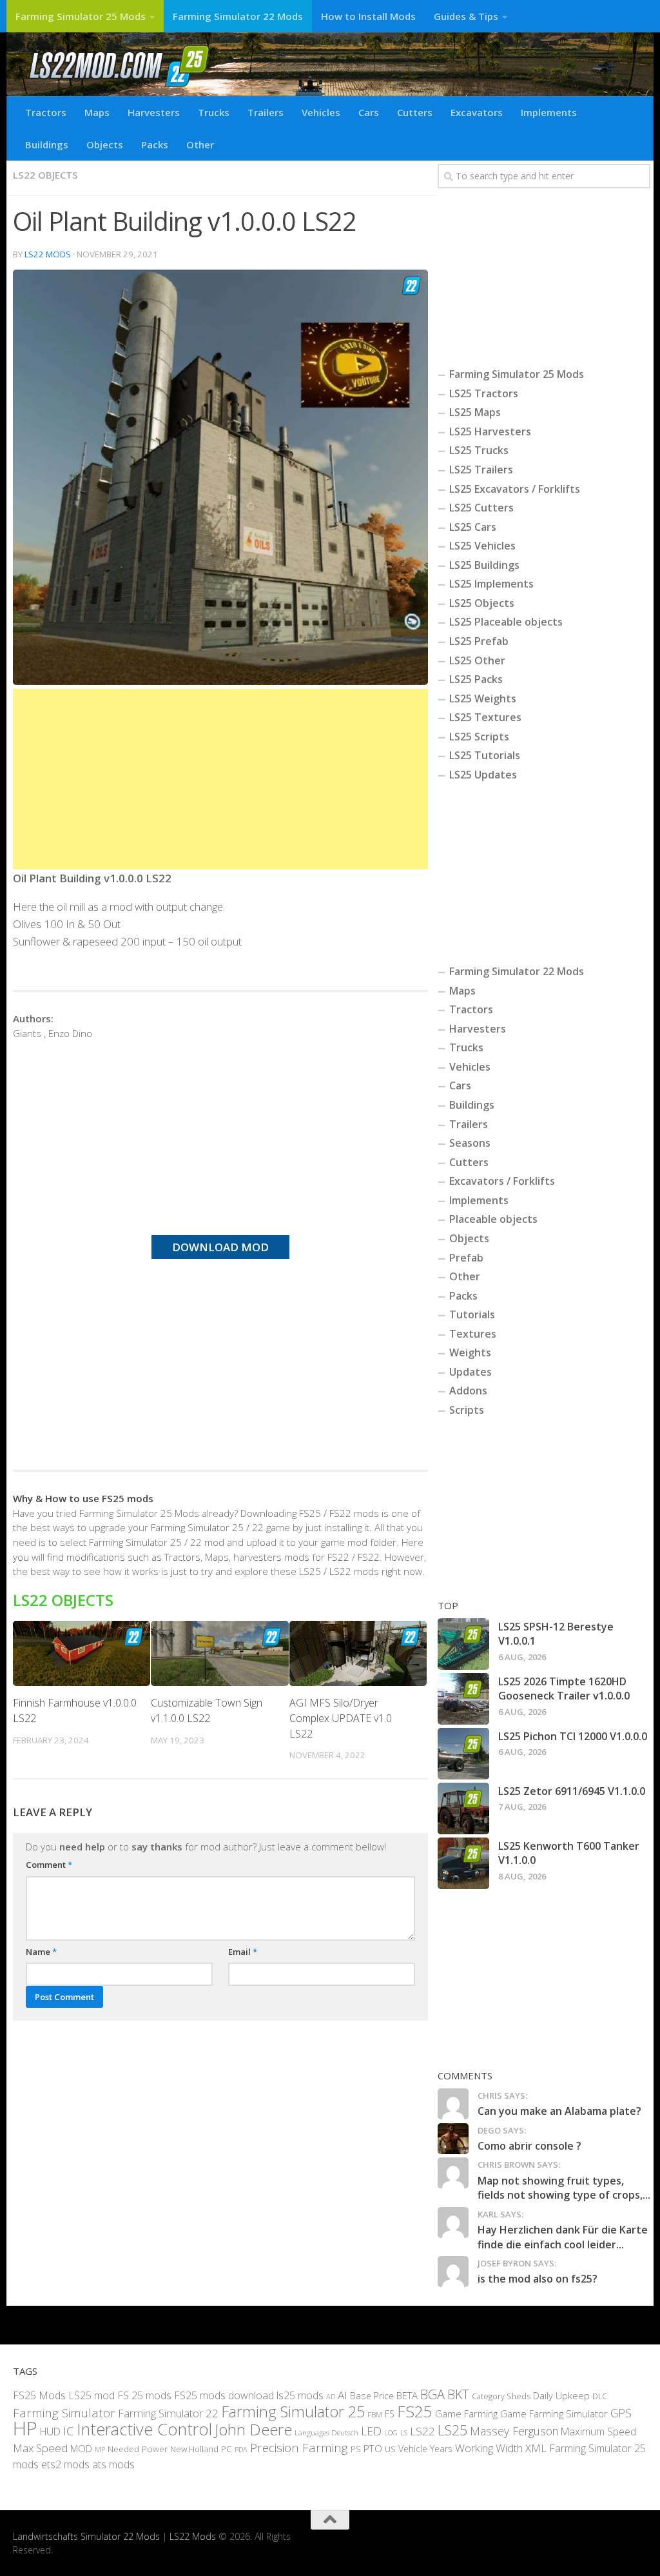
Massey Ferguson (514, 2431)
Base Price (372, 2396)
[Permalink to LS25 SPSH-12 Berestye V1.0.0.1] (463, 1644)
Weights (470, 1352)
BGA (432, 2394)
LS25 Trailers (481, 470)
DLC (600, 2396)
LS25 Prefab (479, 641)
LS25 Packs (476, 679)
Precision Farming (299, 2448)
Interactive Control (144, 2429)
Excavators (477, 112)
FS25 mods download (224, 2395)
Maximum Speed (598, 2432)
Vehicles (321, 112)
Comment (49, 1865)
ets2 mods (65, 2464)
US (390, 2449)
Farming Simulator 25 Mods (81, 16)
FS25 (415, 2411)
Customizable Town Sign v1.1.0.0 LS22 (207, 1710)
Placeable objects (493, 1219)
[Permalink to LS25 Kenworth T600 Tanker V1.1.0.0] (463, 1863)
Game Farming (466, 2413)
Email (243, 1952)
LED (371, 2431)
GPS (621, 2413)
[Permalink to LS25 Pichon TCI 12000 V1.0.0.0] (463, 1754)
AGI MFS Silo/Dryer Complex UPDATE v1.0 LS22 (341, 1718)
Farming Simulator (64, 2413)
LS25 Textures (485, 717)
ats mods (113, 2464)
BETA (407, 2395)
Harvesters (154, 112)
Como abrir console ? (529, 2146)
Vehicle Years (425, 2449)
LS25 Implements (491, 584)
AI (343, 2395)
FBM (375, 2414)
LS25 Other (477, 660)
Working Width (489, 2448)
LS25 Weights (483, 698)
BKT (458, 2394)
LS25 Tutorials (485, 755)
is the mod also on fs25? (538, 2279)
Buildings (47, 144)
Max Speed (40, 2448)
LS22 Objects (45, 175)
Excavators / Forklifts (502, 1181)
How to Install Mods (368, 16)
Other (200, 144)
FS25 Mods (39, 2395)
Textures (473, 1334)
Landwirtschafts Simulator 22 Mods (86, 2536)
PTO (373, 2448)
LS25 (452, 2430)
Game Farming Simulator (554, 2413)
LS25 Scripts (479, 737)
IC (69, 2431)
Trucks (214, 112)
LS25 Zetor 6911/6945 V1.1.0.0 (572, 1791)
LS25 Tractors (484, 393)
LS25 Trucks (479, 450)
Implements (549, 112)
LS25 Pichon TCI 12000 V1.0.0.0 (573, 1736)
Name (41, 1952)
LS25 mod (92, 2395)
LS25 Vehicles (482, 546)
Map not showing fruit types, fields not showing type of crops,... (564, 2188)
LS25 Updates (483, 775)
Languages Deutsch (326, 2432)
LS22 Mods (48, 254)
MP (100, 2449)
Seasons (470, 1143)
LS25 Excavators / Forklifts (515, 489)
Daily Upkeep (561, 2395)
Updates (471, 1372)
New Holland (194, 2449)
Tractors (46, 112)
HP (25, 2428)
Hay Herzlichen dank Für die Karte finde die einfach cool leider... (563, 2237)
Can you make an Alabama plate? (559, 2111)
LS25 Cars (473, 527)
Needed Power (138, 2449)
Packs (155, 144)
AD (331, 2396)
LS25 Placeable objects (506, 622)
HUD (50, 2432)
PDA (241, 2449)
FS (390, 2414)
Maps (97, 112)
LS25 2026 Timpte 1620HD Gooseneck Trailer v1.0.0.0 (564, 1689)
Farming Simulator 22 (168, 2413)
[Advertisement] (220, 779)
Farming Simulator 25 (293, 2412)
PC (227, 2449)
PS (356, 2449)
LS (404, 2432)
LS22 (422, 2431)
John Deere (253, 2429)
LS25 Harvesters (490, 431)
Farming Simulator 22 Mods (238, 16)
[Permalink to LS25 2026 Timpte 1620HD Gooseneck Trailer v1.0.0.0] (463, 1699)
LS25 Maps (475, 412)
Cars (369, 112)
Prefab (466, 1258)
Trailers (266, 112)
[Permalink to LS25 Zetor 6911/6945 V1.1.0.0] (463, 1808)
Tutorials (472, 1314)
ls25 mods (300, 2395)
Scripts (467, 1410)
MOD (81, 2448)
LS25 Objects (482, 603)
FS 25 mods (144, 2395)
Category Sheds (501, 2396)
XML (536, 2448)
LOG (391, 2433)
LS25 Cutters (481, 508)
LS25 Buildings (484, 565)
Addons (468, 1391)
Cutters (415, 112)
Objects (105, 144)
